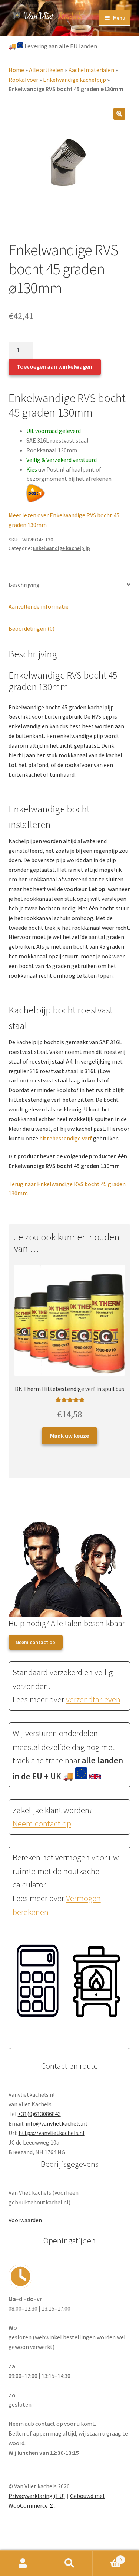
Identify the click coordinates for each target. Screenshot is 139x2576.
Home (16, 70)
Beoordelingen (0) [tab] (32, 628)
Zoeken (69, 2563)
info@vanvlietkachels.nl (56, 2123)
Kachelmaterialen (91, 70)
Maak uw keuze (69, 1436)
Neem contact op (35, 1642)
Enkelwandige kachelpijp (75, 80)
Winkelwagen (107, 2557)
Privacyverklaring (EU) (37, 2496)
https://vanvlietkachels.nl (52, 2133)
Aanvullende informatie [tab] (39, 606)
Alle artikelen (46, 70)
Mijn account (23, 2563)
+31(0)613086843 (39, 2114)
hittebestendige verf (66, 1138)
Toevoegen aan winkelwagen (54, 366)
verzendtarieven (93, 1699)
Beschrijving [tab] (24, 585)
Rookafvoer (23, 80)
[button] (119, 114)
